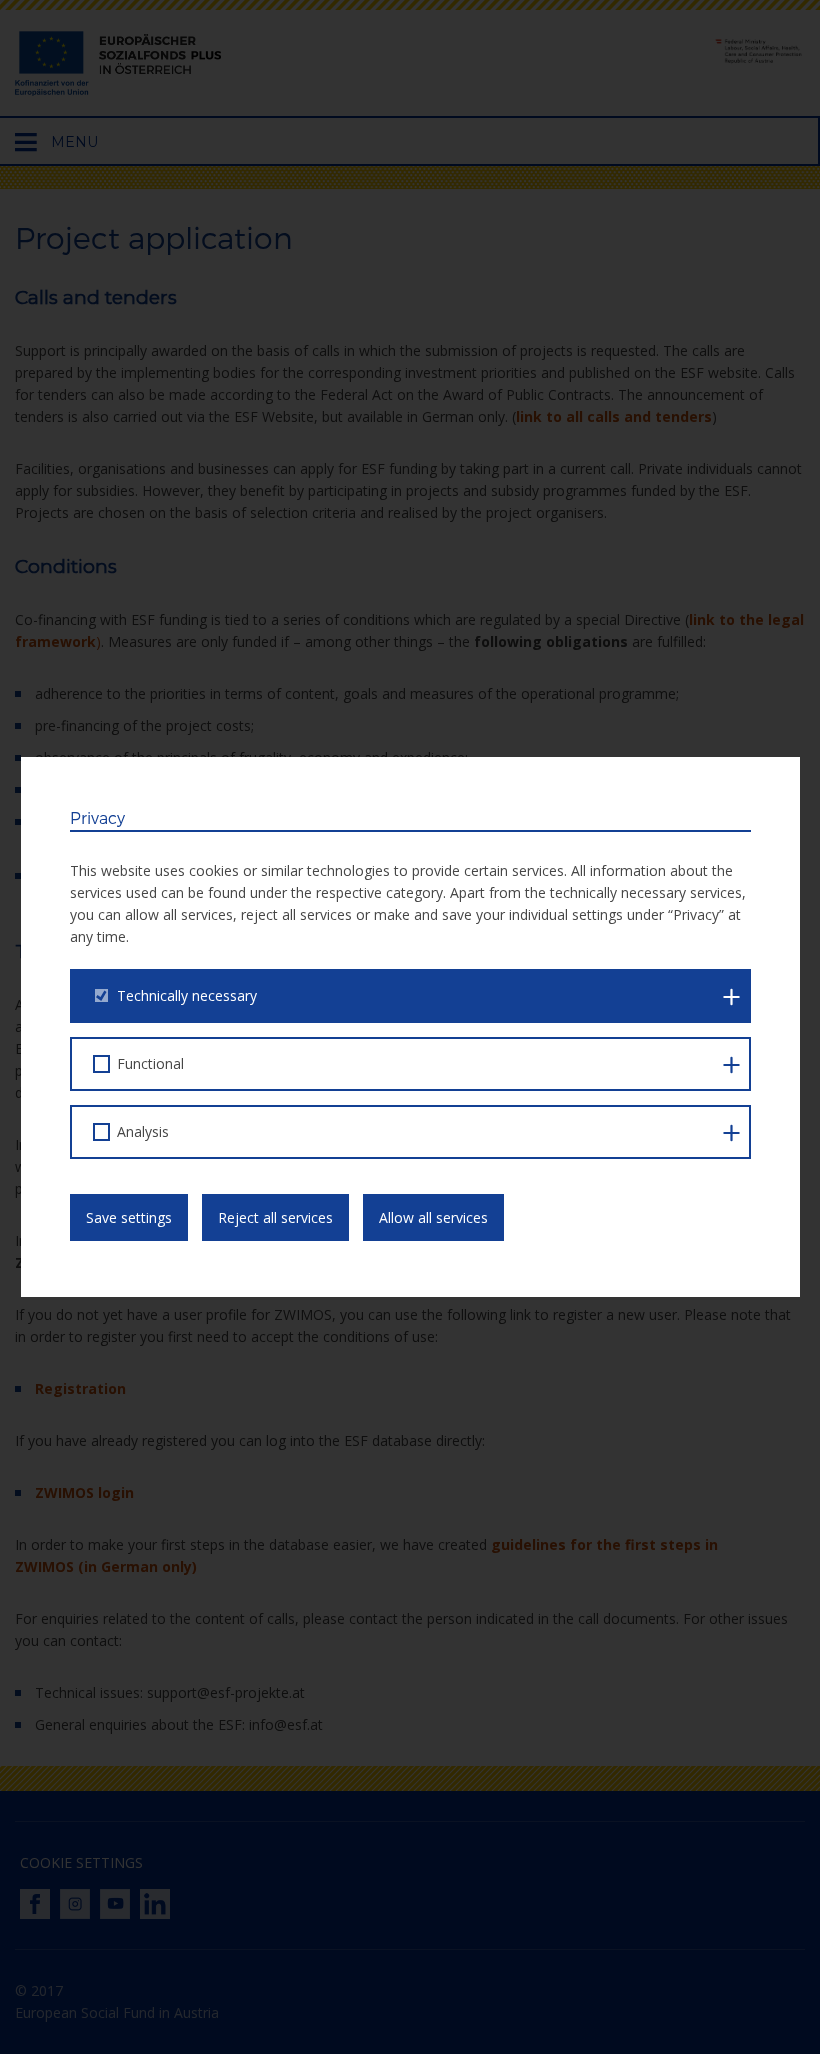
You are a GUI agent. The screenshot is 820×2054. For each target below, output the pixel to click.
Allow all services (433, 1217)
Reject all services (275, 1217)
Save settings (129, 1217)
